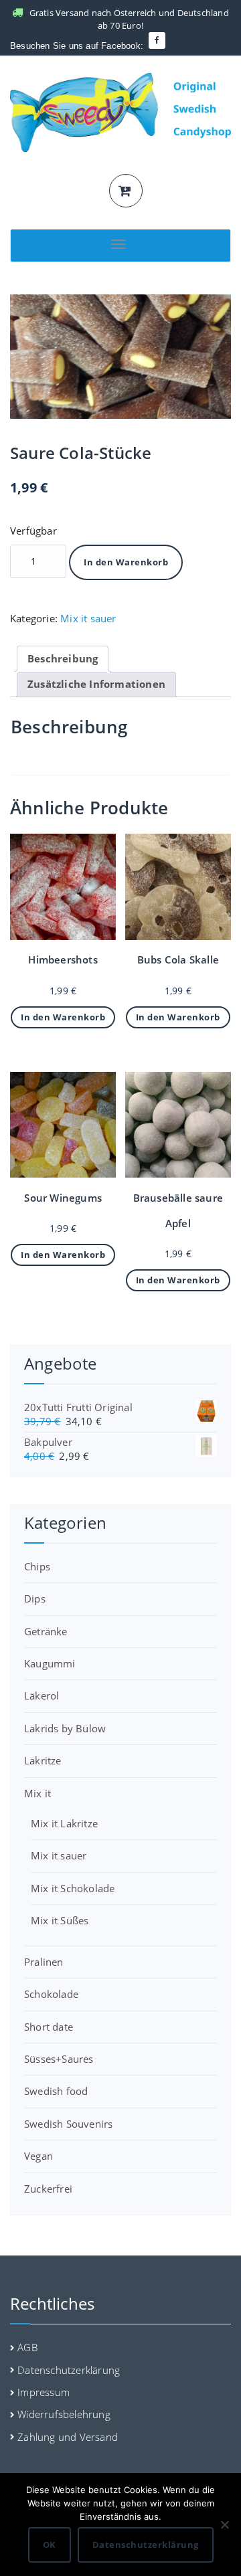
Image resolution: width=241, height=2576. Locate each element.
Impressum (44, 2392)
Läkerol (42, 1695)
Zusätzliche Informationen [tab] (96, 684)
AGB (27, 2347)
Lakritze (43, 1760)
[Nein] (224, 2524)
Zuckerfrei (48, 2189)
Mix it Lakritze (64, 1823)
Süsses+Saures (59, 2059)
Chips (37, 1566)
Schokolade (51, 1994)
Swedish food (56, 2091)
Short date (49, 2027)
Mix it (37, 1793)
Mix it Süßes (60, 1920)
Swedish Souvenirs (68, 2124)
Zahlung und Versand (68, 2437)
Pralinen (44, 1962)
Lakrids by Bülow (65, 1728)
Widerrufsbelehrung (64, 2414)
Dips (35, 1598)
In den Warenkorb (126, 562)
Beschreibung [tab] (63, 658)
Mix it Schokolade (73, 1888)
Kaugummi (50, 1663)
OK (50, 2545)
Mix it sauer (88, 618)
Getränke (46, 1631)
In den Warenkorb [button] (63, 1017)
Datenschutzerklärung (69, 2370)
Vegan (38, 2156)
